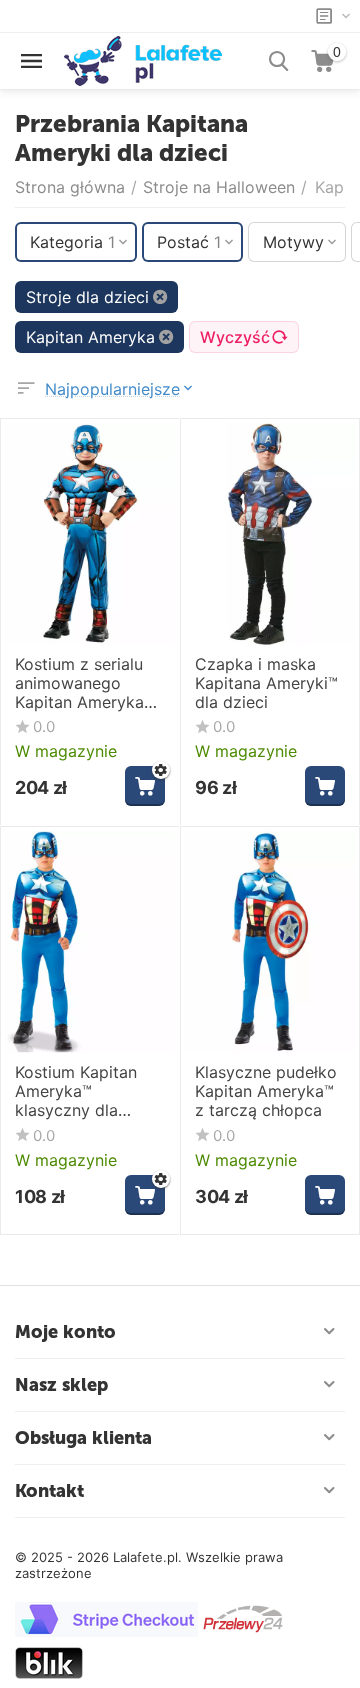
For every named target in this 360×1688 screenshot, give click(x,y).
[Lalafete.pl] (143, 59)
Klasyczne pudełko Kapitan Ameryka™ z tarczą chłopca (266, 1091)
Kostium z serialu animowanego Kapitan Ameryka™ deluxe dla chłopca (86, 684)
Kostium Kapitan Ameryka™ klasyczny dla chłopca (76, 1092)
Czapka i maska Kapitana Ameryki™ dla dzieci (266, 683)
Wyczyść (235, 337)
